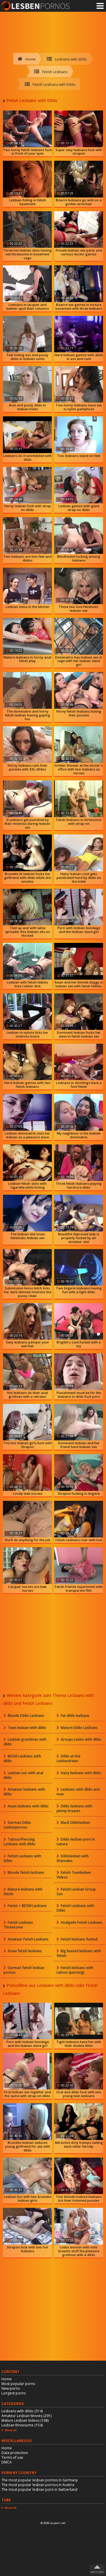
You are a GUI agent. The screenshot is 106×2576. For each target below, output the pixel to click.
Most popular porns (18, 2384)
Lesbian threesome (22, 2425)
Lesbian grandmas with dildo (25, 1742)
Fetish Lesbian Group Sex (76, 1892)
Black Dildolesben (75, 1822)
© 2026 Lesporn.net (53, 2523)
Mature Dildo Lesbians (79, 1728)
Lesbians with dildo (22, 2411)
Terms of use (12, 2457)
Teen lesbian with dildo (27, 1728)
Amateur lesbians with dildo (24, 1792)
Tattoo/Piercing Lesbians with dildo (19, 1842)
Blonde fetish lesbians (26, 1872)
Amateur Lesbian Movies (26, 2416)
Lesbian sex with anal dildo (23, 1775)
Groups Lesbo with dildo (81, 1739)
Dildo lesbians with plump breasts (74, 1808)
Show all (10, 2430)
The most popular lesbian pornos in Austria (38, 2485)
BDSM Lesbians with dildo (22, 1758)
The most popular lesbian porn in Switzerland (39, 2489)
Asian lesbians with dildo (28, 1806)
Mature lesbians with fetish (23, 1892)
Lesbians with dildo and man (78, 1792)
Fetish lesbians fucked (79, 1939)
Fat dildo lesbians (75, 1716)
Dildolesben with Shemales (73, 1858)
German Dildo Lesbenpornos (17, 1825)
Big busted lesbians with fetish (79, 1953)
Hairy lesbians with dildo (81, 1773)
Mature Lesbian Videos (25, 2420)
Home (7, 2379)
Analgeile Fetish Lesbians (82, 1922)
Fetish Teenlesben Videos (74, 1875)
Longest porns (14, 2393)
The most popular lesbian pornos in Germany (40, 2480)
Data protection (15, 2453)
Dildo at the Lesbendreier (68, 1758)
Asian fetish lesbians (25, 1951)
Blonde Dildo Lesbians (26, 1716)
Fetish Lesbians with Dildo (22, 1858)
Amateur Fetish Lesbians (28, 1939)
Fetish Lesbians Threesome (18, 1925)
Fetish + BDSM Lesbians (27, 1906)
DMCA (7, 2462)
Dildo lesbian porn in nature (76, 1842)
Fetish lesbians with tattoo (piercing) (75, 1970)
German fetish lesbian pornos (24, 1970)
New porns (11, 2388)
